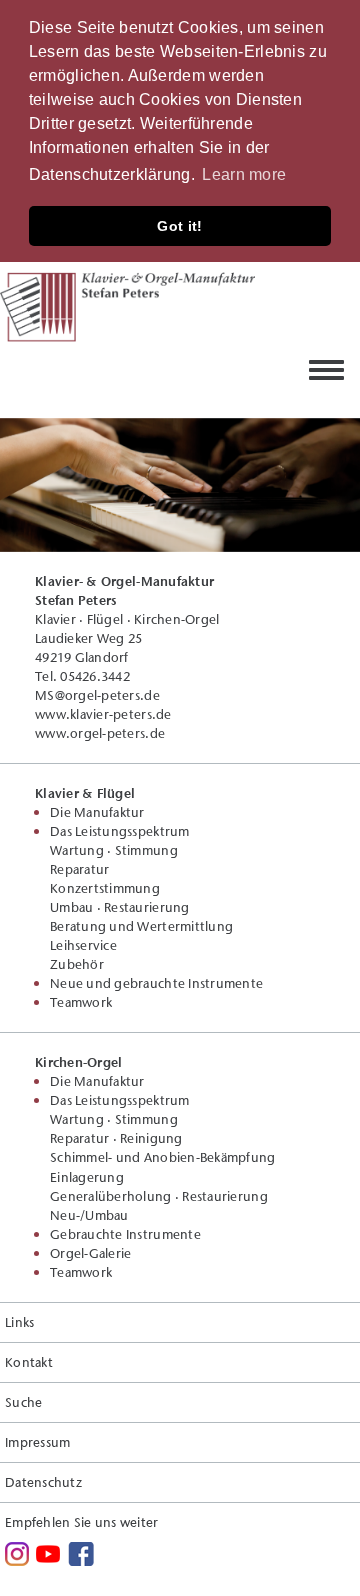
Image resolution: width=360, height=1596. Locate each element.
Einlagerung (87, 1177)
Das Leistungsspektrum (120, 831)
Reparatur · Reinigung (116, 1138)
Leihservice (83, 945)
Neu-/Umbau (89, 1215)
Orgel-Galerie (90, 1253)
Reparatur (79, 869)
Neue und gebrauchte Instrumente (156, 983)
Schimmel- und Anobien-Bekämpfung (163, 1157)
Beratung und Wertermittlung (141, 926)
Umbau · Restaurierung (120, 907)
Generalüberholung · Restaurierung (159, 1196)
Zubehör (77, 964)
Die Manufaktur (97, 812)
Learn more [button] (244, 174)
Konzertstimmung (105, 888)
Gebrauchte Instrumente (125, 1234)
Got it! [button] (179, 226)
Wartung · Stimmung (114, 850)
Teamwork (81, 1002)
